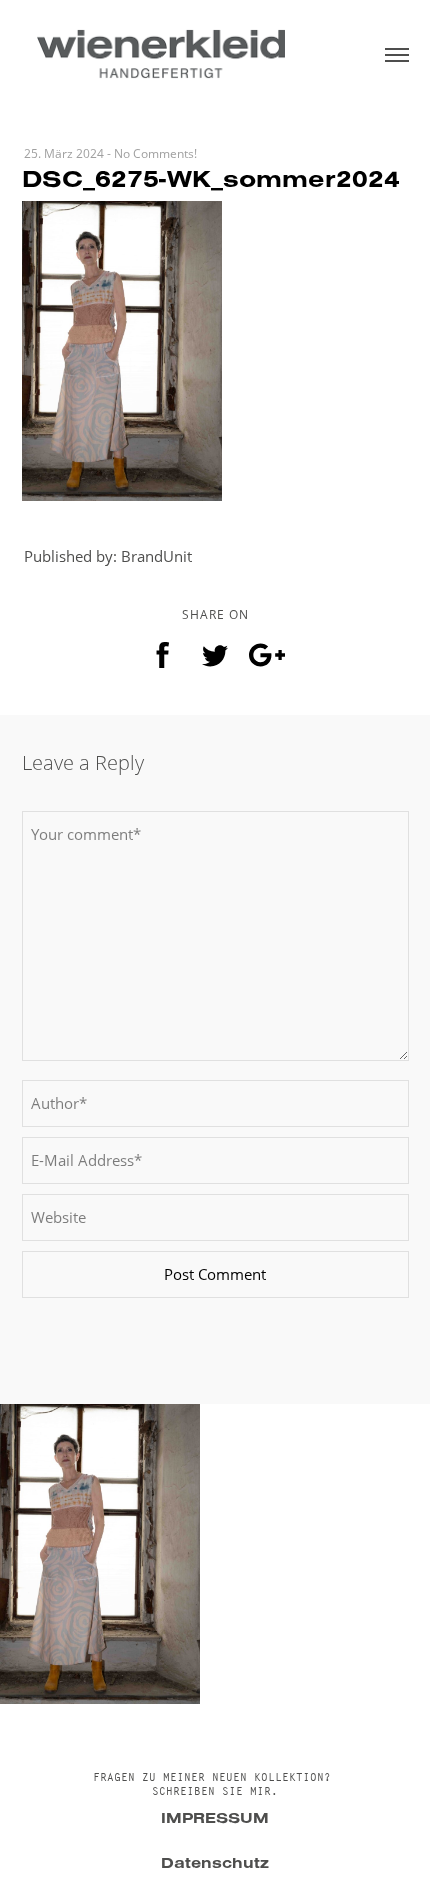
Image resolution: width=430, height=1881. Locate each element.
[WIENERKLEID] (160, 52)
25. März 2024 (64, 153)
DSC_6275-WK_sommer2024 (211, 183)
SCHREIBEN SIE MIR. (215, 1791)
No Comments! (155, 153)
